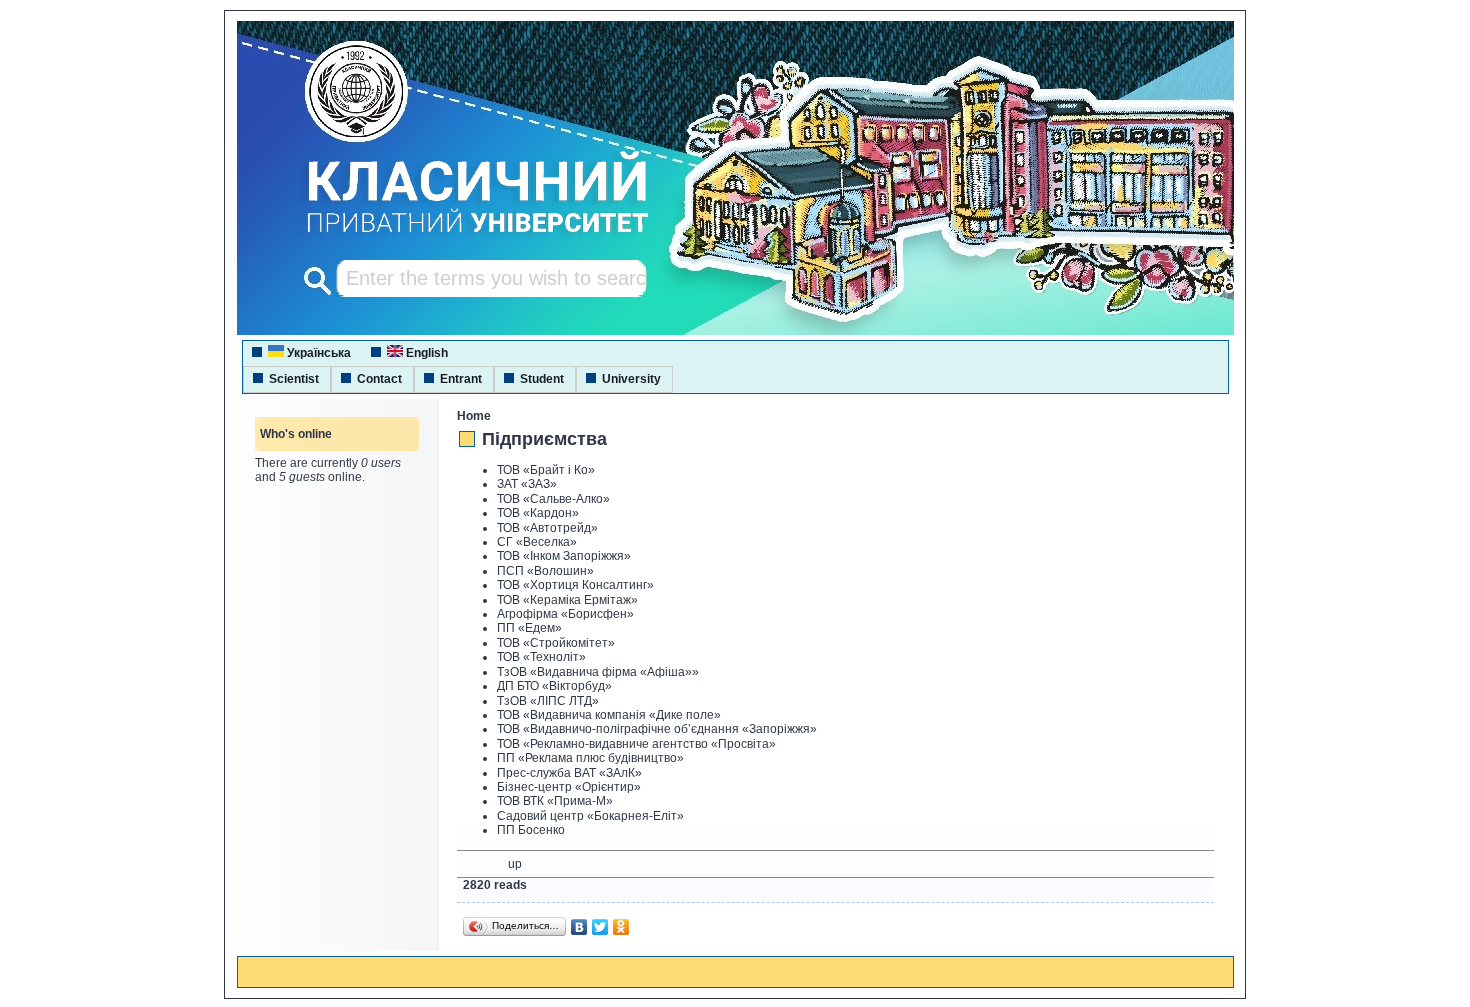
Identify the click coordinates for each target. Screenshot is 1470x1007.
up (515, 864)
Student (542, 379)
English (425, 353)
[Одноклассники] (621, 927)
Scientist (294, 379)
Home (474, 416)
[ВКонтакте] (579, 927)
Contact (379, 379)
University (631, 379)
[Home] (459, 235)
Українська (317, 353)
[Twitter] (600, 927)
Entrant (461, 379)
